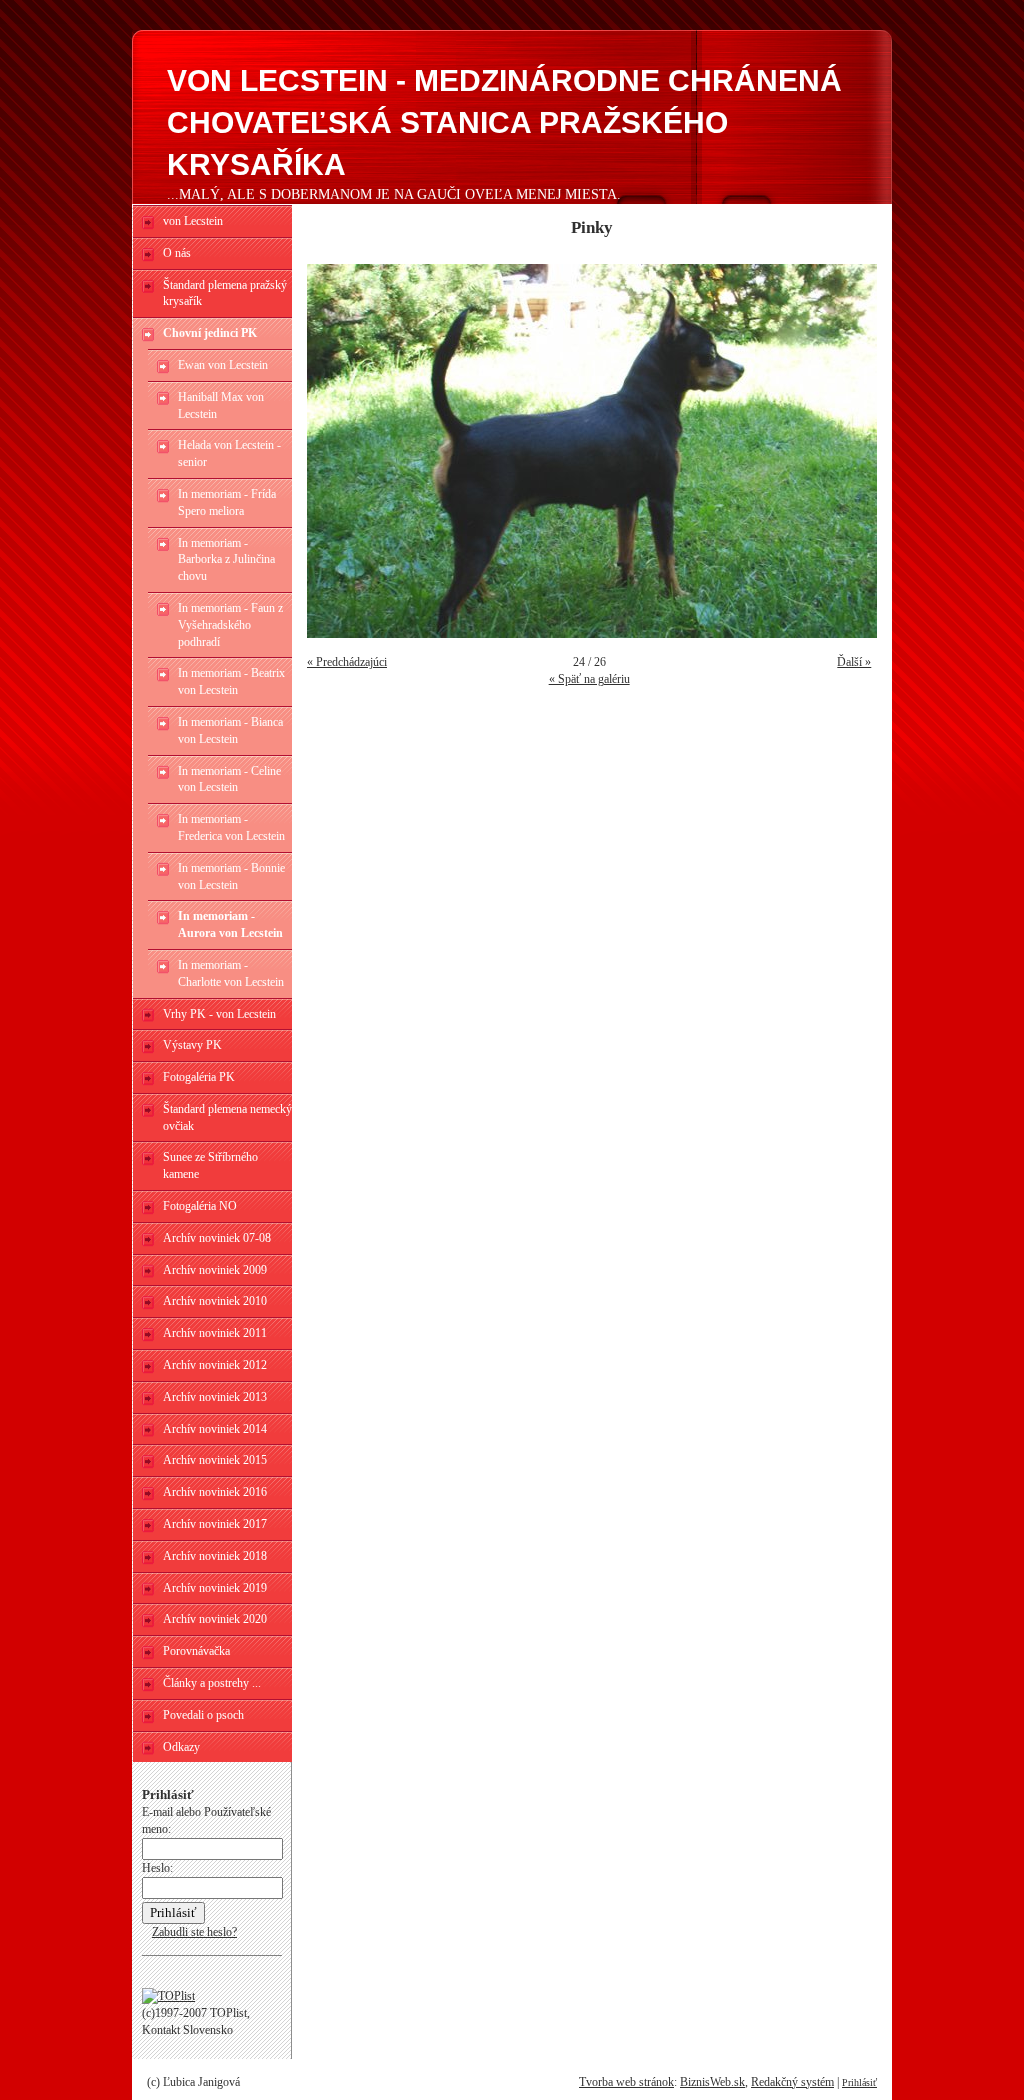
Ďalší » (854, 662)
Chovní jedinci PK (210, 333)
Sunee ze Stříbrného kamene (210, 1165)
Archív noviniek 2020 (215, 1619)
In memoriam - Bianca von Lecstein (230, 730)
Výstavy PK (192, 1045)
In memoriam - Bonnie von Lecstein (231, 876)
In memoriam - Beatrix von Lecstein (231, 681)
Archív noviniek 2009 (215, 1270)
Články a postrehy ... (212, 1683)
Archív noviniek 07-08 (217, 1238)
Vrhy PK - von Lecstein (219, 1014)
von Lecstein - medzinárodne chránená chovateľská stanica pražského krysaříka (504, 122)
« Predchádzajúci (347, 662)
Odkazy (181, 1747)
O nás (177, 253)
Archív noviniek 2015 (215, 1460)
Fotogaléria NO (200, 1206)
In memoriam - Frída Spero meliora (227, 502)
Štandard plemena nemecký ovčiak (227, 1117)
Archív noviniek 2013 (215, 1397)
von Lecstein (193, 221)
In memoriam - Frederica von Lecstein (231, 827)
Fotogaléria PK (199, 1077)
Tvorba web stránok (626, 2082)
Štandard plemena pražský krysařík (225, 293)
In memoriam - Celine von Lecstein (229, 779)
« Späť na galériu (589, 679)
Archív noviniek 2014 (215, 1429)
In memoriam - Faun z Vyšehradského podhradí (230, 625)
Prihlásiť (859, 2082)
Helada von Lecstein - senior (229, 453)
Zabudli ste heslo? (194, 1932)
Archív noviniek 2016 (215, 1492)
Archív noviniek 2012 (215, 1365)
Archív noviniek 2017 (215, 1524)
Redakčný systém (792, 2082)
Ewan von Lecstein (223, 365)
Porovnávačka (196, 1651)
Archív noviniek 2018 (215, 1556)
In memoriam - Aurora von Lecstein (230, 924)
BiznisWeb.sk (712, 2082)
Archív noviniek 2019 (215, 1588)
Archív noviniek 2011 (215, 1333)
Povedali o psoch (203, 1715)
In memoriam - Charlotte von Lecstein (231, 973)
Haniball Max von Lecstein (221, 405)
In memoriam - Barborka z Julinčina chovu (226, 560)
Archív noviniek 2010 (215, 1301)
